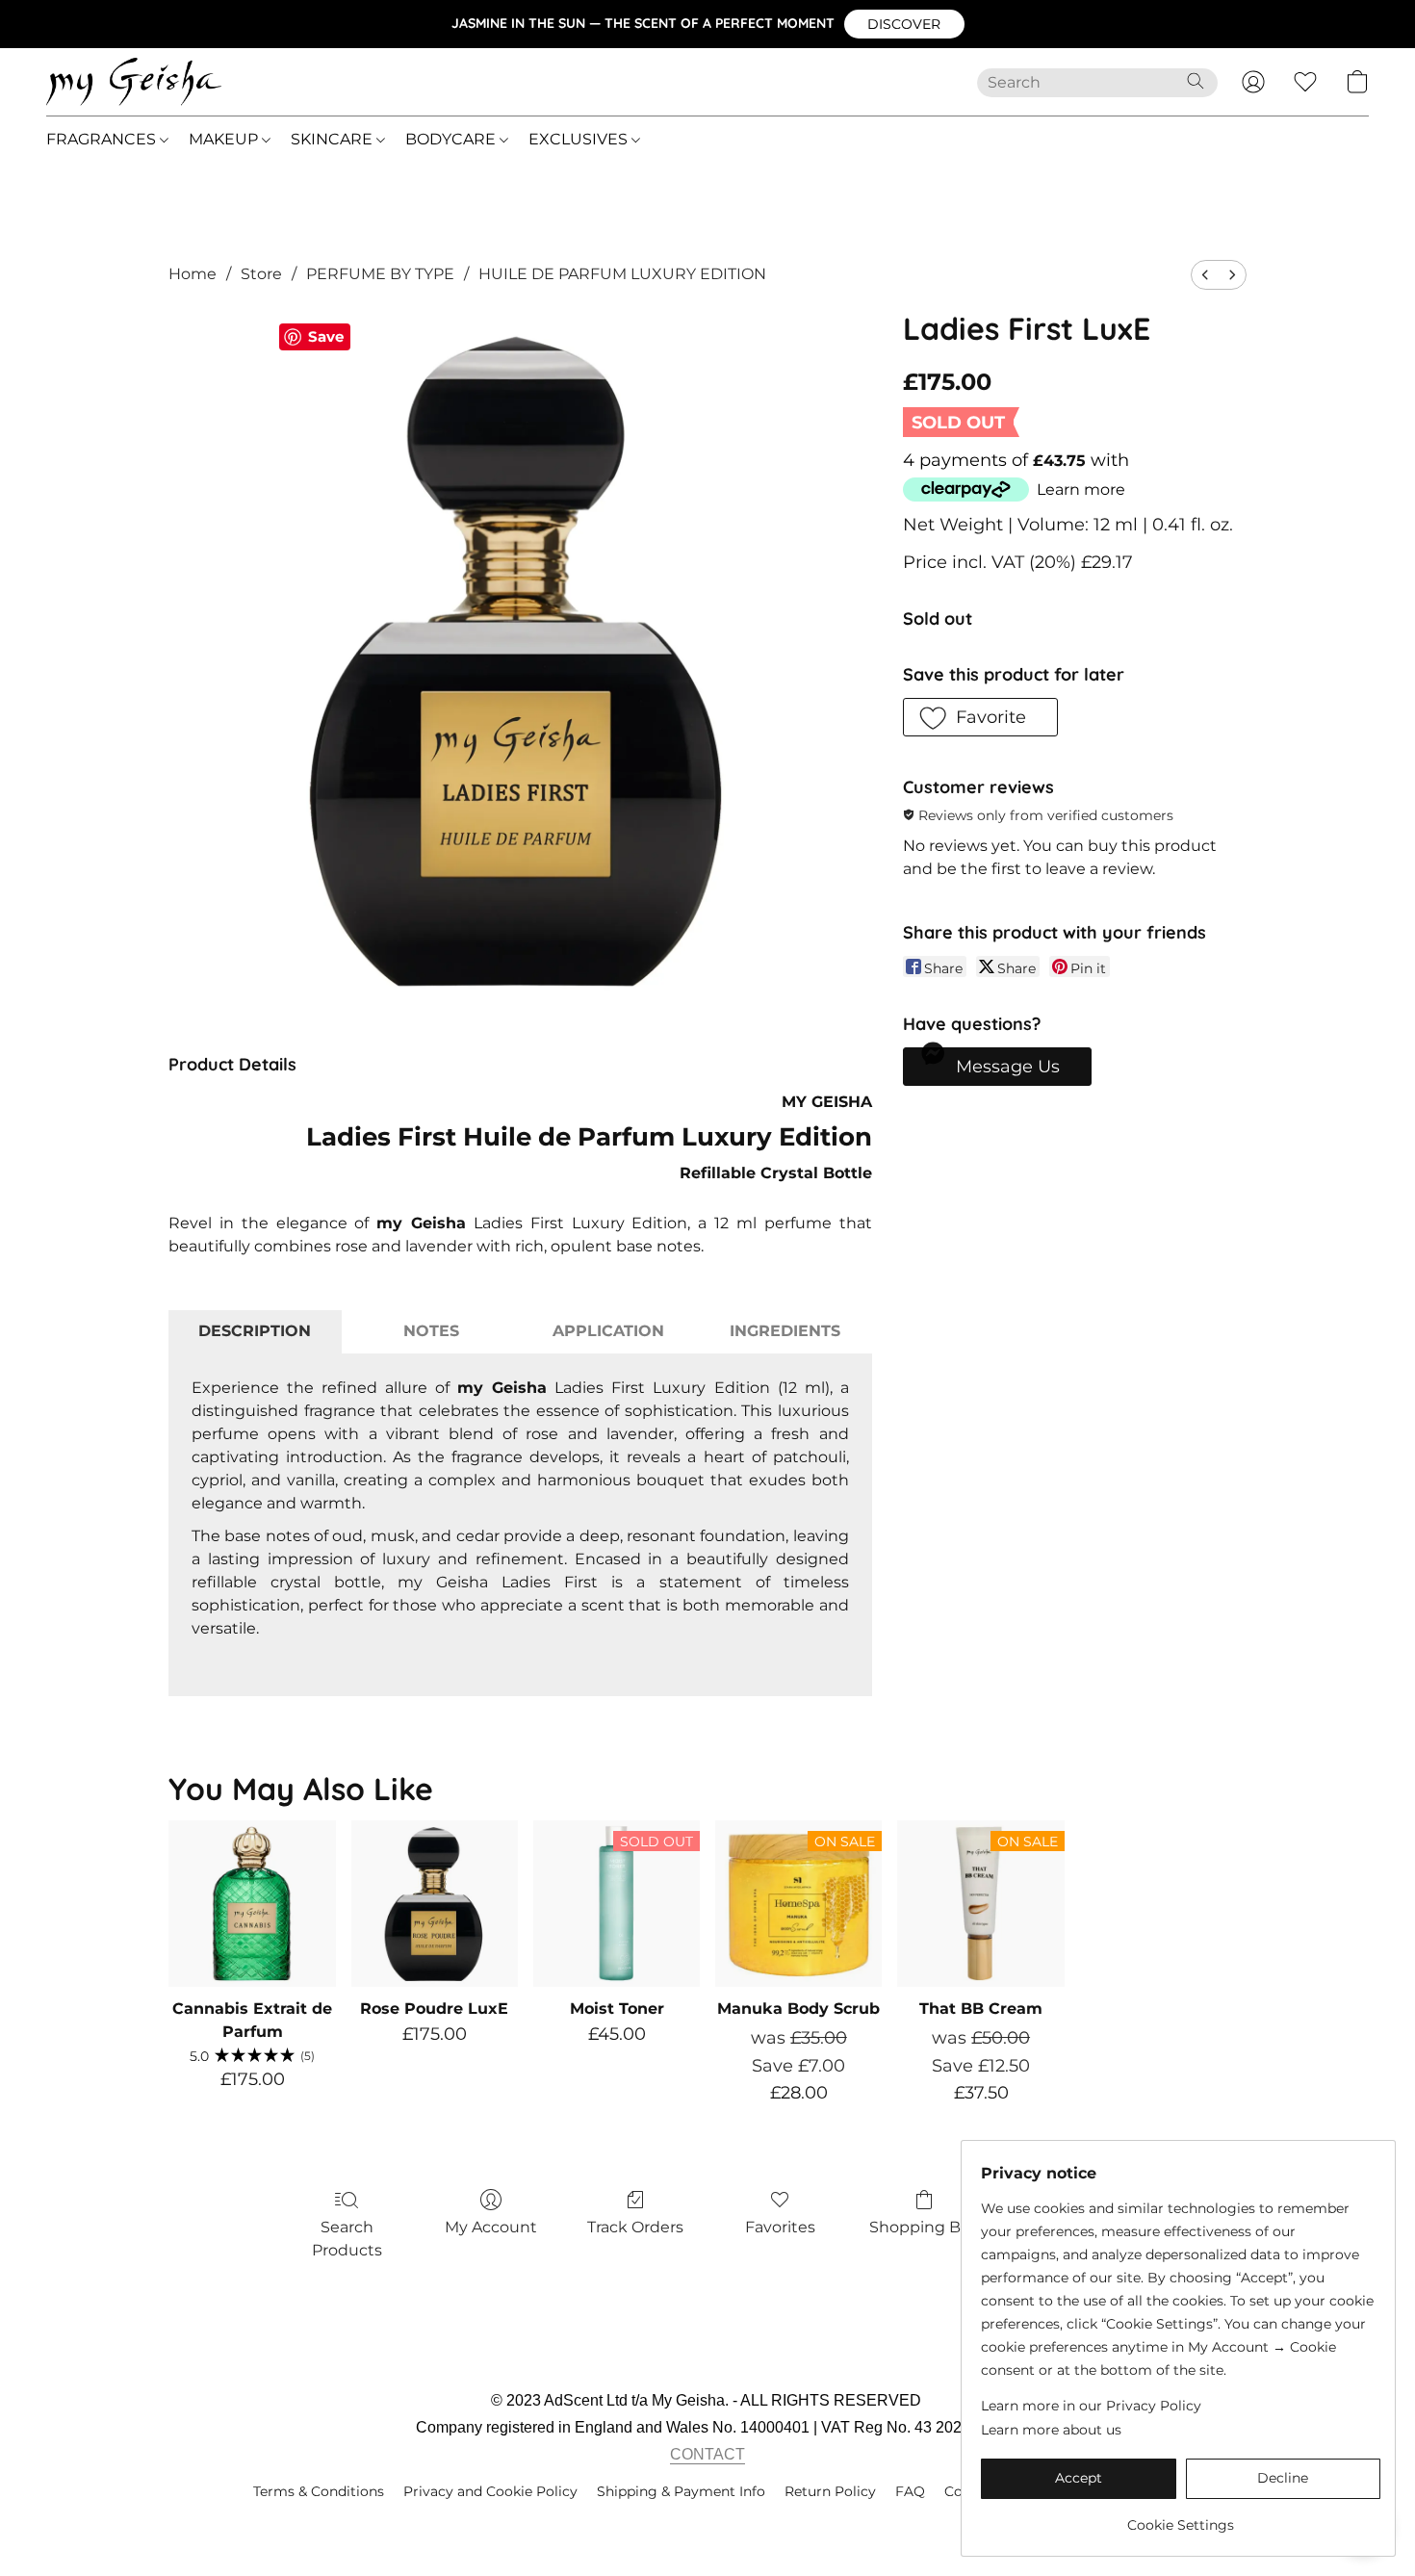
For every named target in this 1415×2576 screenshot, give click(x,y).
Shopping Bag (925, 2227)
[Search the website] (1196, 81)
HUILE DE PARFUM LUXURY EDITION (622, 274)
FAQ (910, 2491)
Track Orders (635, 2227)
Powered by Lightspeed (708, 2524)
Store (261, 274)
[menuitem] (1205, 275)
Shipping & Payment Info (681, 2491)
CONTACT (707, 2454)
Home (193, 274)
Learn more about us (1051, 2430)
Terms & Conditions (319, 2491)
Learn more (1081, 489)
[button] (904, 24)
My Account (491, 2227)
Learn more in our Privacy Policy (1091, 2406)
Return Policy (830, 2491)
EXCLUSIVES (580, 139)
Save (326, 336)
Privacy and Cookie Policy (490, 2491)
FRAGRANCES (103, 139)
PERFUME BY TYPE (380, 274)
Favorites (780, 2227)
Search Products (347, 2239)
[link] (1181, 2518)
